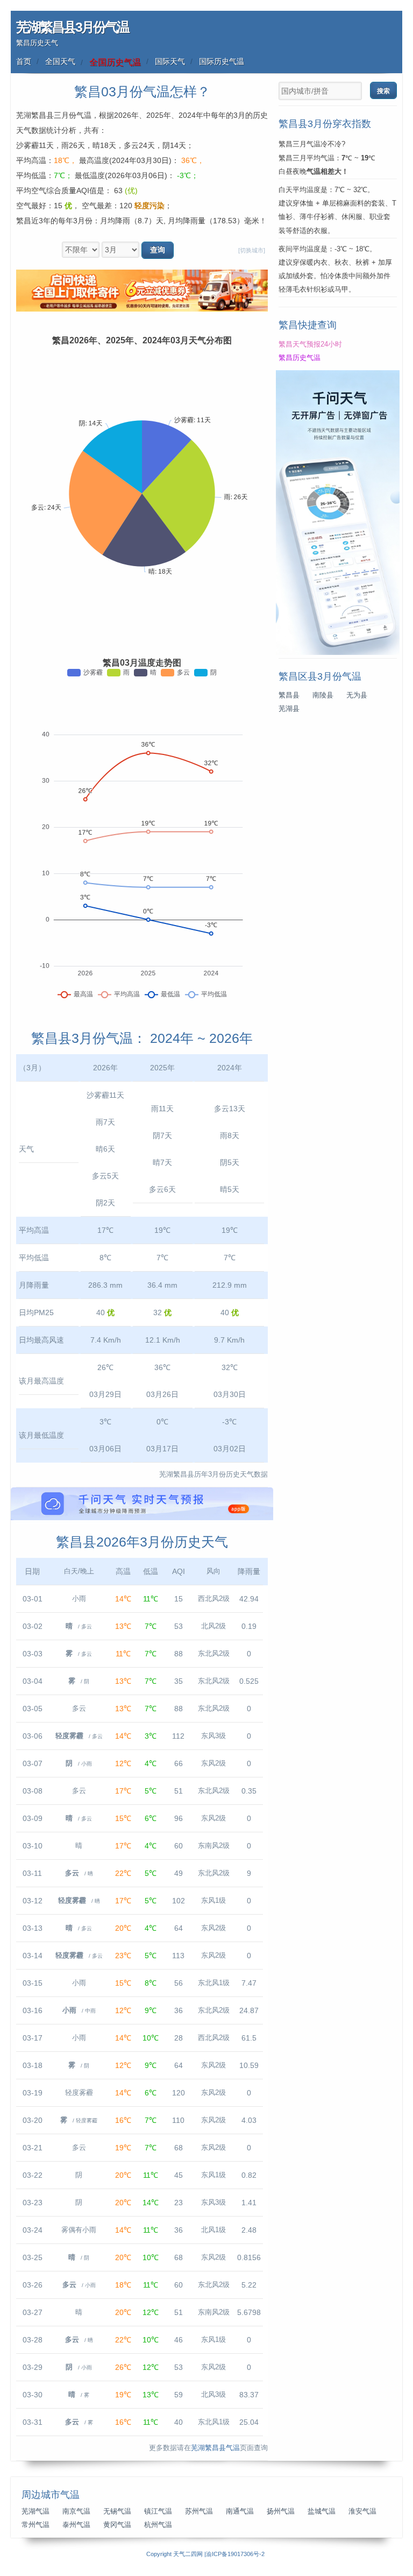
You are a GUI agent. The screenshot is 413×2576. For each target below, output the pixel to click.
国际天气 (170, 61)
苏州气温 (199, 2511)
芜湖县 (289, 709)
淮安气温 (362, 2511)
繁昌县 (289, 695)
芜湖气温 (35, 2511)
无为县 (357, 695)
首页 (24, 61)
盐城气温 (322, 2511)
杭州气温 (158, 2525)
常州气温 (35, 2525)
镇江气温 (158, 2511)
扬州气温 (281, 2511)
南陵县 (323, 695)
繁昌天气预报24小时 (310, 344)
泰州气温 (76, 2525)
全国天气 (60, 61)
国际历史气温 (222, 61)
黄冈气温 (117, 2525)
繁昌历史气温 (300, 358)
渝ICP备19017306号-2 (235, 2554)
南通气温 (240, 2511)
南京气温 (76, 2511)
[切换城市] (252, 250)
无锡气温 (117, 2511)
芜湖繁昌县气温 (215, 2448)
